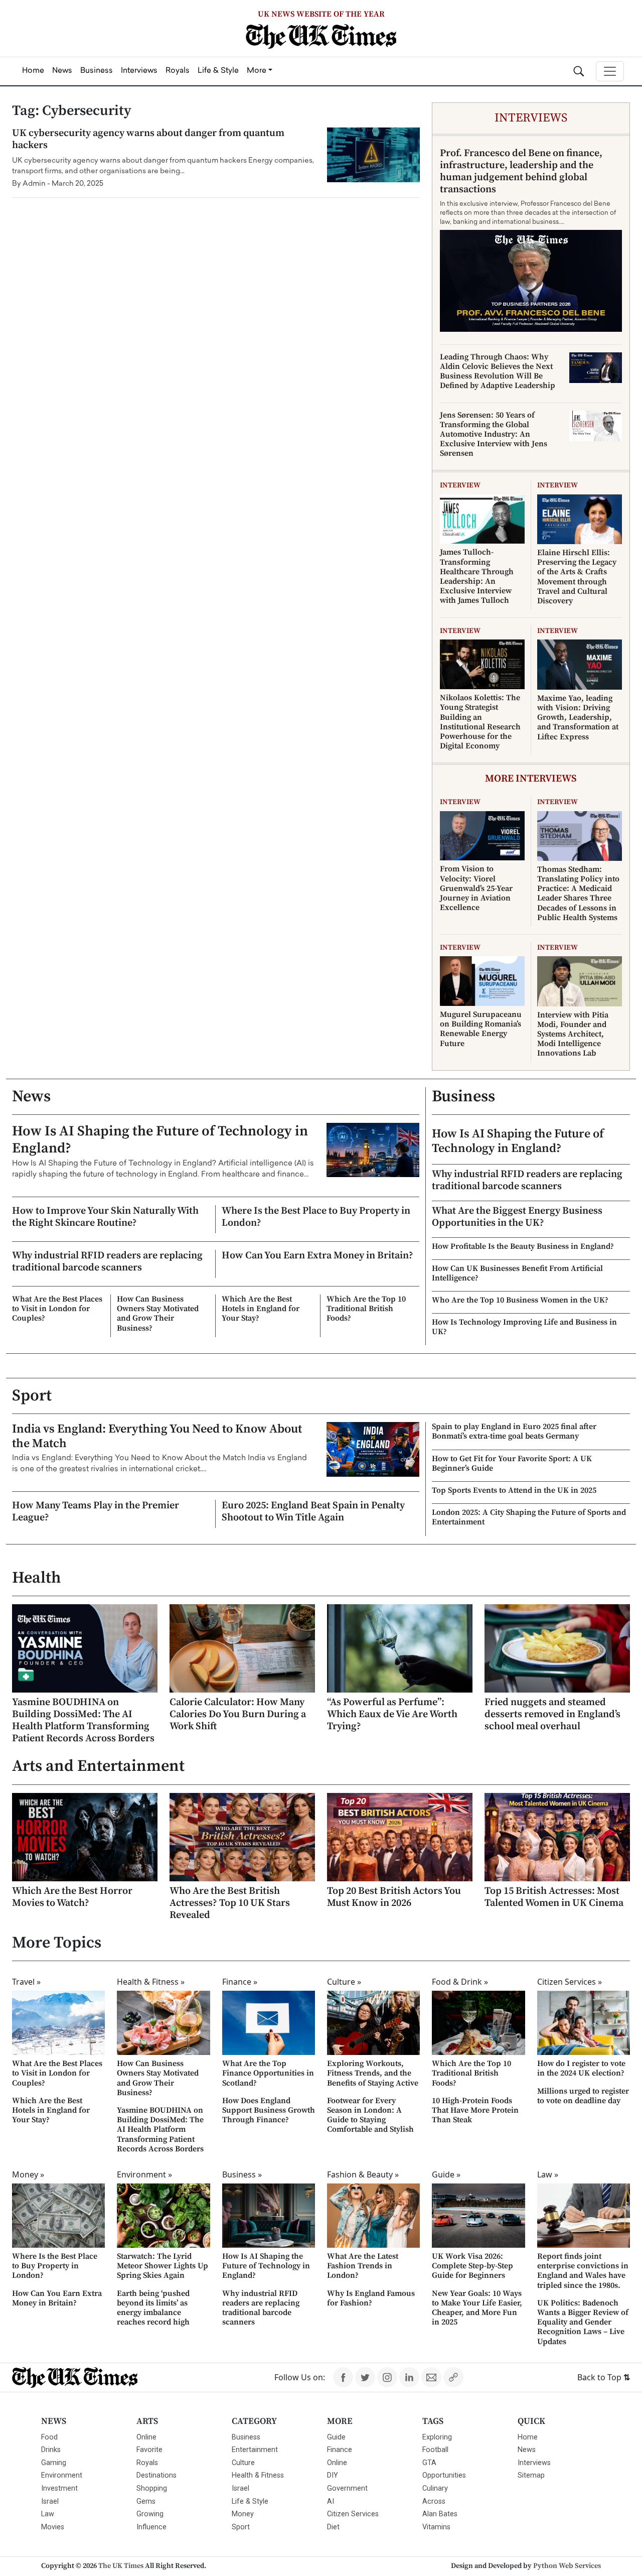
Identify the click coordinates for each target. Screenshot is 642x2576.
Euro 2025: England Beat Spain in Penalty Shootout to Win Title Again (313, 1512)
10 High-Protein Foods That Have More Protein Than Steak (475, 2110)
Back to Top (604, 2377)
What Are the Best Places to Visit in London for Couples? (57, 1309)
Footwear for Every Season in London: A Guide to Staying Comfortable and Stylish (370, 2115)
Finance (340, 2450)
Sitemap (531, 2475)
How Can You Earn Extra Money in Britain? (317, 1256)
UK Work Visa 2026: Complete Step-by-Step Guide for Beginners (472, 2266)
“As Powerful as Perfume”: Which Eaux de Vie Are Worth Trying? (392, 1714)
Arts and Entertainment (98, 1766)
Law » (548, 2174)
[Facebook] (343, 2377)
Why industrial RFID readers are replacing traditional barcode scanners (107, 1262)
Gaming (54, 2463)
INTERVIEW (460, 485)
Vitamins (436, 2527)
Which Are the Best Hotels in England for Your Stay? (261, 1309)
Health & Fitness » (151, 1982)
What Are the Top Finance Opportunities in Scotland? (268, 2073)
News (31, 1097)
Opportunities (444, 2475)
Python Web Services (567, 2566)
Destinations (156, 2475)
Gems (146, 2501)
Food (49, 2437)
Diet (333, 2527)
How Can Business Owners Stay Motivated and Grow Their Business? (158, 1314)
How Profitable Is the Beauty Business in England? (523, 1246)
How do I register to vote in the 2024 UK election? (581, 2068)
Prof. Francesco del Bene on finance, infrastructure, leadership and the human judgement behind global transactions (521, 171)
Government (347, 2488)
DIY (333, 2475)
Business (463, 1097)
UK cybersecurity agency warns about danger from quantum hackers (148, 139)
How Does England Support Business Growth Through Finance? (269, 2110)
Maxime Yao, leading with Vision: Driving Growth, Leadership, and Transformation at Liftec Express (578, 718)
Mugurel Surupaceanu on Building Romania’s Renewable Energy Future (481, 1029)
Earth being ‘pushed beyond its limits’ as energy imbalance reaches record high (153, 2308)
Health (36, 1578)
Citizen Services (353, 2514)
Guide (336, 2437)
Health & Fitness (258, 2475)
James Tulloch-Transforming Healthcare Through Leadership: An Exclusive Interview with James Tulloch (477, 576)
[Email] (431, 2377)
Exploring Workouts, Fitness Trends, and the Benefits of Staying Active (373, 2073)
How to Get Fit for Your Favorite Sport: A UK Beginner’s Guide (512, 1463)
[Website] (453, 2377)
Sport (32, 1396)
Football (435, 2450)
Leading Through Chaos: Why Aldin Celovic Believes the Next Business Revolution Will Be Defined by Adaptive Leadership (498, 371)
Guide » (446, 2174)
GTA (429, 2463)
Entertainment (255, 2450)
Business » (242, 2174)
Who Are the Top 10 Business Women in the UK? (520, 1300)
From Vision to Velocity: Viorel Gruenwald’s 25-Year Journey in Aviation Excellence (476, 888)
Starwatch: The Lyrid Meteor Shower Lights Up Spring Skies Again (163, 2266)
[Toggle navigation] (610, 71)
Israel (50, 2501)
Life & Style (250, 2501)
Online (146, 2437)
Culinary (435, 2488)
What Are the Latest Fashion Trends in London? (363, 2266)
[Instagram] (387, 2377)
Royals (147, 2463)
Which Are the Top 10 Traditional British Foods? (366, 1309)
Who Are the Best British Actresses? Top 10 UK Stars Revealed (230, 1903)
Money (243, 2514)
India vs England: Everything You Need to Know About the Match (157, 1436)
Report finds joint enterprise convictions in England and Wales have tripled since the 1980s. (583, 2271)
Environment (62, 2475)
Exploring (437, 2437)
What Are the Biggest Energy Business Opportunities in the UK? (517, 1217)
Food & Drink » (460, 1982)
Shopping (152, 2488)
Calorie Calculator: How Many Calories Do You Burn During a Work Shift (238, 1714)
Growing (150, 2514)
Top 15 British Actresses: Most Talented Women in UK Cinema (554, 1897)
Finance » (240, 1982)
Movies (53, 2527)
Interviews (534, 2463)
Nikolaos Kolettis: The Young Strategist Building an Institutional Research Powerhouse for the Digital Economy (480, 722)
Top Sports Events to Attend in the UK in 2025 (514, 1490)
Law (48, 2514)
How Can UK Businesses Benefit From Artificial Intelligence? (517, 1273)
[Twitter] (365, 2377)
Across (434, 2501)
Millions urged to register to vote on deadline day (583, 2096)
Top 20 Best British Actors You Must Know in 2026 (394, 1897)
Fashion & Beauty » (363, 2174)
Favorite (149, 2450)
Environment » (144, 2174)
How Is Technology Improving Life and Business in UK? (524, 1327)
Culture (243, 2463)
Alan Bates (440, 2514)
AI (331, 2501)
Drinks (51, 2450)
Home (528, 2437)
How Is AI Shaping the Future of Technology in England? (160, 1140)
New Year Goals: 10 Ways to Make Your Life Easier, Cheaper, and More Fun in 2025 (477, 2308)
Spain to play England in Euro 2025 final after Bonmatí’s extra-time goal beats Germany (514, 1431)
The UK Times (121, 2566)
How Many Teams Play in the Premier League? (96, 1512)
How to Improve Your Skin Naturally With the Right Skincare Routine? (105, 1217)
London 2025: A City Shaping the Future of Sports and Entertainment (529, 1517)
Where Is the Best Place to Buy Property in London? (316, 1217)
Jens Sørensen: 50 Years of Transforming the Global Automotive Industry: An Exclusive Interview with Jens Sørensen (494, 434)
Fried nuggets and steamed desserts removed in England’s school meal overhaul (552, 1714)
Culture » (344, 1982)
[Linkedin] (409, 2377)
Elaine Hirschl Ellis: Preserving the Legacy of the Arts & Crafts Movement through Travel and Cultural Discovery (577, 577)
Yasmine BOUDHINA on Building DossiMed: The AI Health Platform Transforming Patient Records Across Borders (83, 1720)
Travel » (26, 1982)
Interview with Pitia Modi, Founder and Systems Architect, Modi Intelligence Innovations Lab (573, 1034)
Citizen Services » (570, 1982)
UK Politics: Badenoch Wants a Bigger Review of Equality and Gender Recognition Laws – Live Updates (583, 2322)
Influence (151, 2527)
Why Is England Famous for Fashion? (371, 2298)
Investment (59, 2488)
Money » (28, 2174)
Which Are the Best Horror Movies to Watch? (72, 1897)
